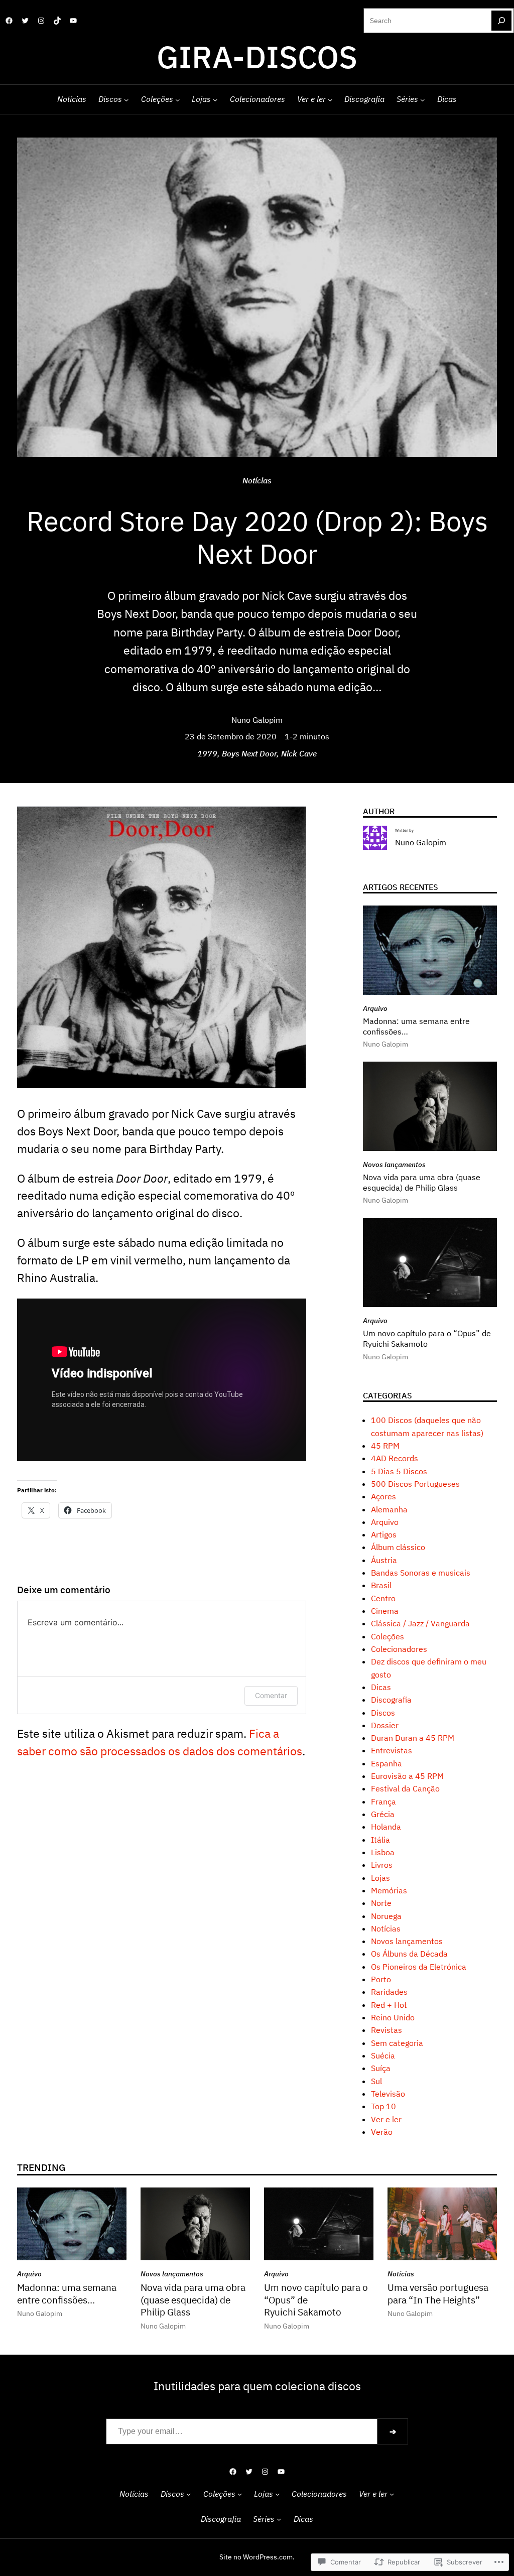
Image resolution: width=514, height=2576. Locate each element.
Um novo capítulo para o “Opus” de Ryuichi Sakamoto (427, 1338)
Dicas (381, 1687)
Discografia (391, 1700)
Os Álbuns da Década (409, 1954)
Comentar (271, 1695)
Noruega (386, 1916)
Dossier (385, 1725)
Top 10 (383, 2106)
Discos (383, 1713)
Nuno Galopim (257, 720)
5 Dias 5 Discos (399, 1471)
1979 (207, 753)
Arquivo (375, 1008)
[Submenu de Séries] (422, 99)
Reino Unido (393, 2017)
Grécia (383, 1814)
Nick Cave (299, 753)
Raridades (389, 1992)
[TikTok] (57, 21)
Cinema (385, 1611)
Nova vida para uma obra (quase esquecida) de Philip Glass (422, 1182)
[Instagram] (41, 21)
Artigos (384, 1534)
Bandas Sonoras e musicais (421, 1573)
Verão (382, 2132)
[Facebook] (9, 21)
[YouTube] (73, 21)
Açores (383, 1496)
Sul (376, 2081)
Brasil (381, 1585)
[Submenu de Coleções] (177, 99)
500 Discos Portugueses (415, 1484)
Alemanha (389, 1509)
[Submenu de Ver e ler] (330, 99)
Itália (380, 1840)
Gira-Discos (257, 56)
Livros (382, 1865)
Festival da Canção (405, 1788)
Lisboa (383, 1852)
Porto (381, 1979)
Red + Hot (389, 2005)
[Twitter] (25, 21)
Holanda (386, 1827)
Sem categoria (397, 2043)
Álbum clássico (398, 1547)
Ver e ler (386, 2119)
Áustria (384, 1560)
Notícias (257, 480)
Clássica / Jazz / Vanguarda (420, 1623)
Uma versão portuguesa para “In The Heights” (438, 2294)
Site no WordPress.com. (257, 2557)
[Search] (501, 21)
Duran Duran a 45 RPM (413, 1738)
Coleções (388, 1636)
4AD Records (395, 1458)
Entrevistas (392, 1750)
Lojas (380, 1878)
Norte (381, 1903)
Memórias (389, 1890)
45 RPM (385, 1446)
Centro (383, 1598)
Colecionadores (399, 1649)
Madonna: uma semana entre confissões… (416, 1026)
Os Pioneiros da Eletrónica (419, 1967)
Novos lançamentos (394, 1165)
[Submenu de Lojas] (215, 99)
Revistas (387, 2030)
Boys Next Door (249, 753)
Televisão (388, 2094)
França (383, 1801)
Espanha (387, 1763)
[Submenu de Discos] (126, 99)
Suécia (383, 2055)
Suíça (381, 2068)
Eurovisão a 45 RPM (407, 1776)
